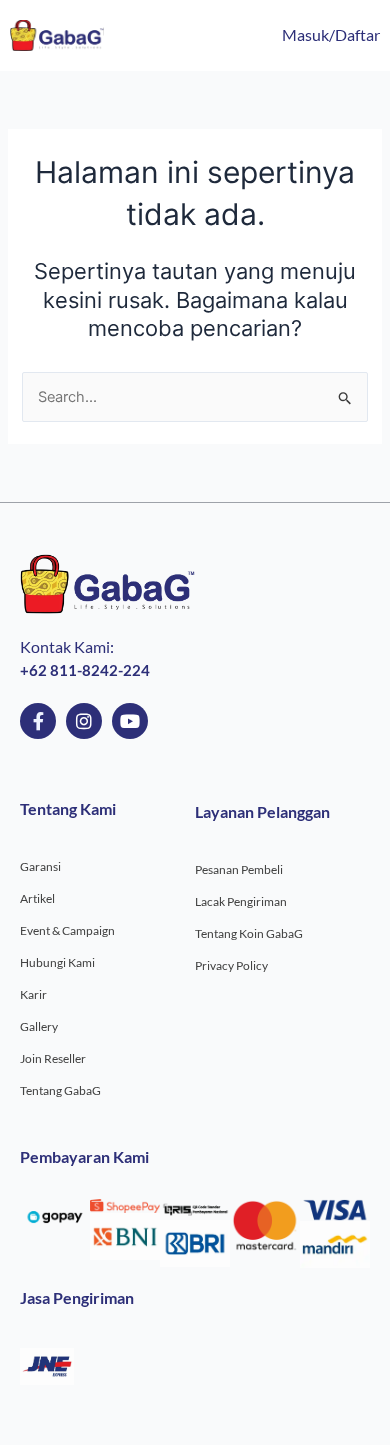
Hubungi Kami (57, 962)
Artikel (37, 898)
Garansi (40, 866)
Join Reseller (53, 1058)
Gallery (39, 1026)
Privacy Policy (231, 965)
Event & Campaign (67, 930)
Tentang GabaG (60, 1090)
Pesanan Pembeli (239, 869)
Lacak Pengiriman (241, 901)
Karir (33, 994)
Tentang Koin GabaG (249, 933)
